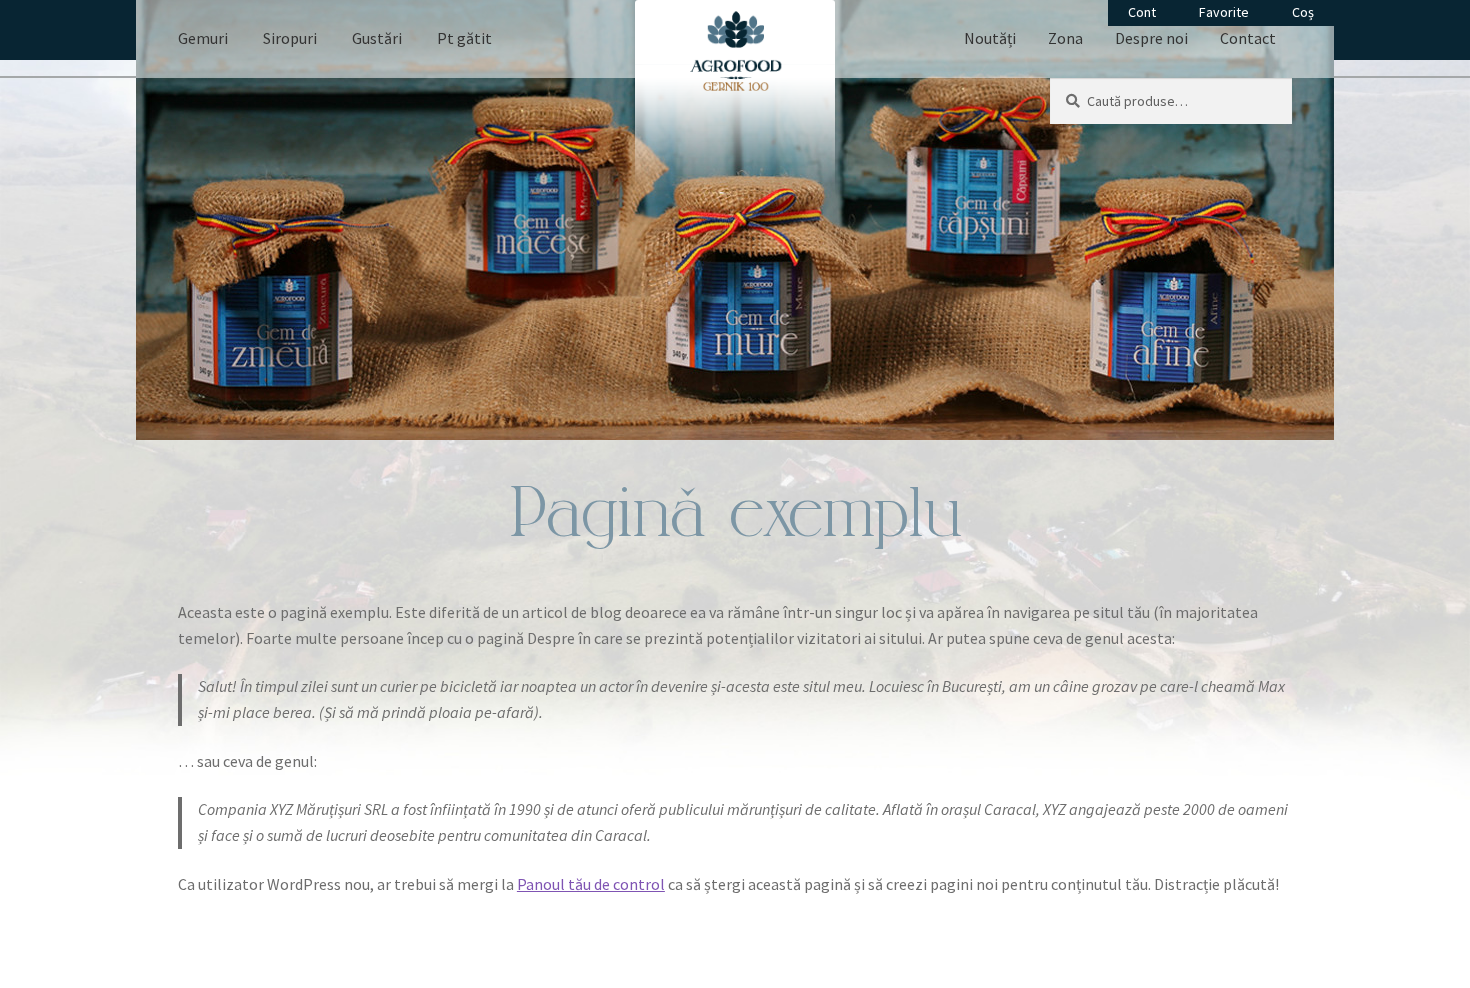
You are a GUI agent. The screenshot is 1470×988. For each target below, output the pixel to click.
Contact (1248, 38)
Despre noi (1151, 38)
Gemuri (203, 38)
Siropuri (290, 38)
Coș (1303, 12)
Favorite (1224, 12)
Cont (1142, 12)
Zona (1065, 38)
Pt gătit (464, 38)
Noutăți (990, 38)
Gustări (377, 38)
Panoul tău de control (591, 884)
